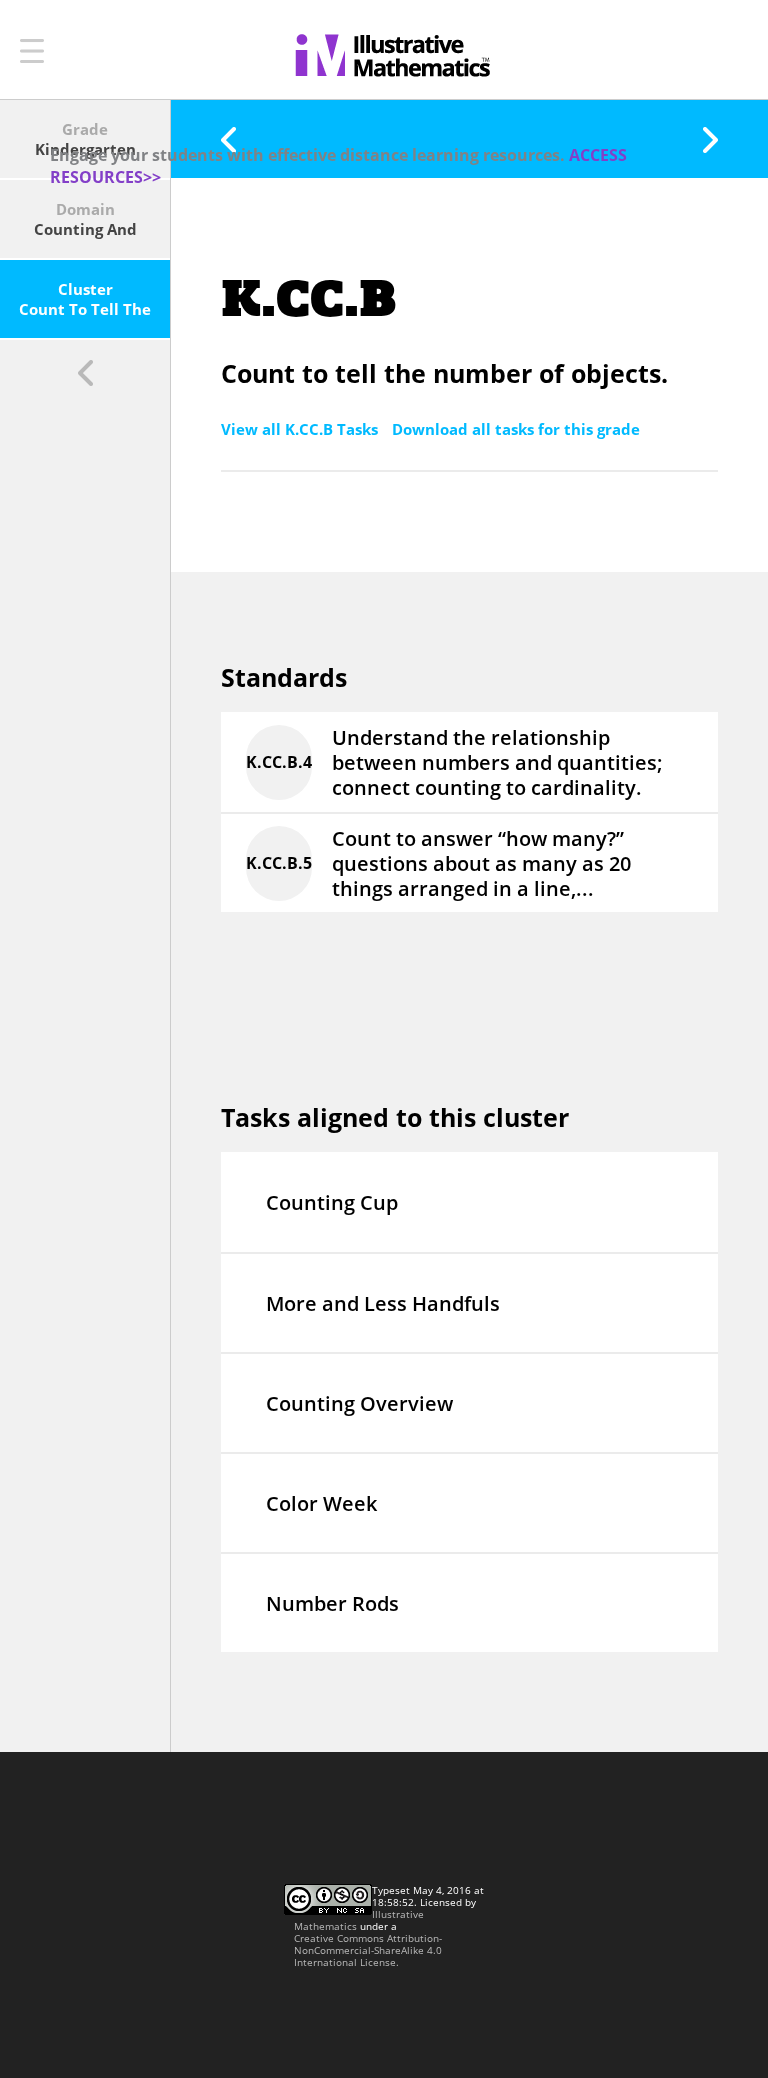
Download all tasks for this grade (516, 429)
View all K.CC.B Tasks (301, 429)
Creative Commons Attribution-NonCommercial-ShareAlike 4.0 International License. (368, 1950)
